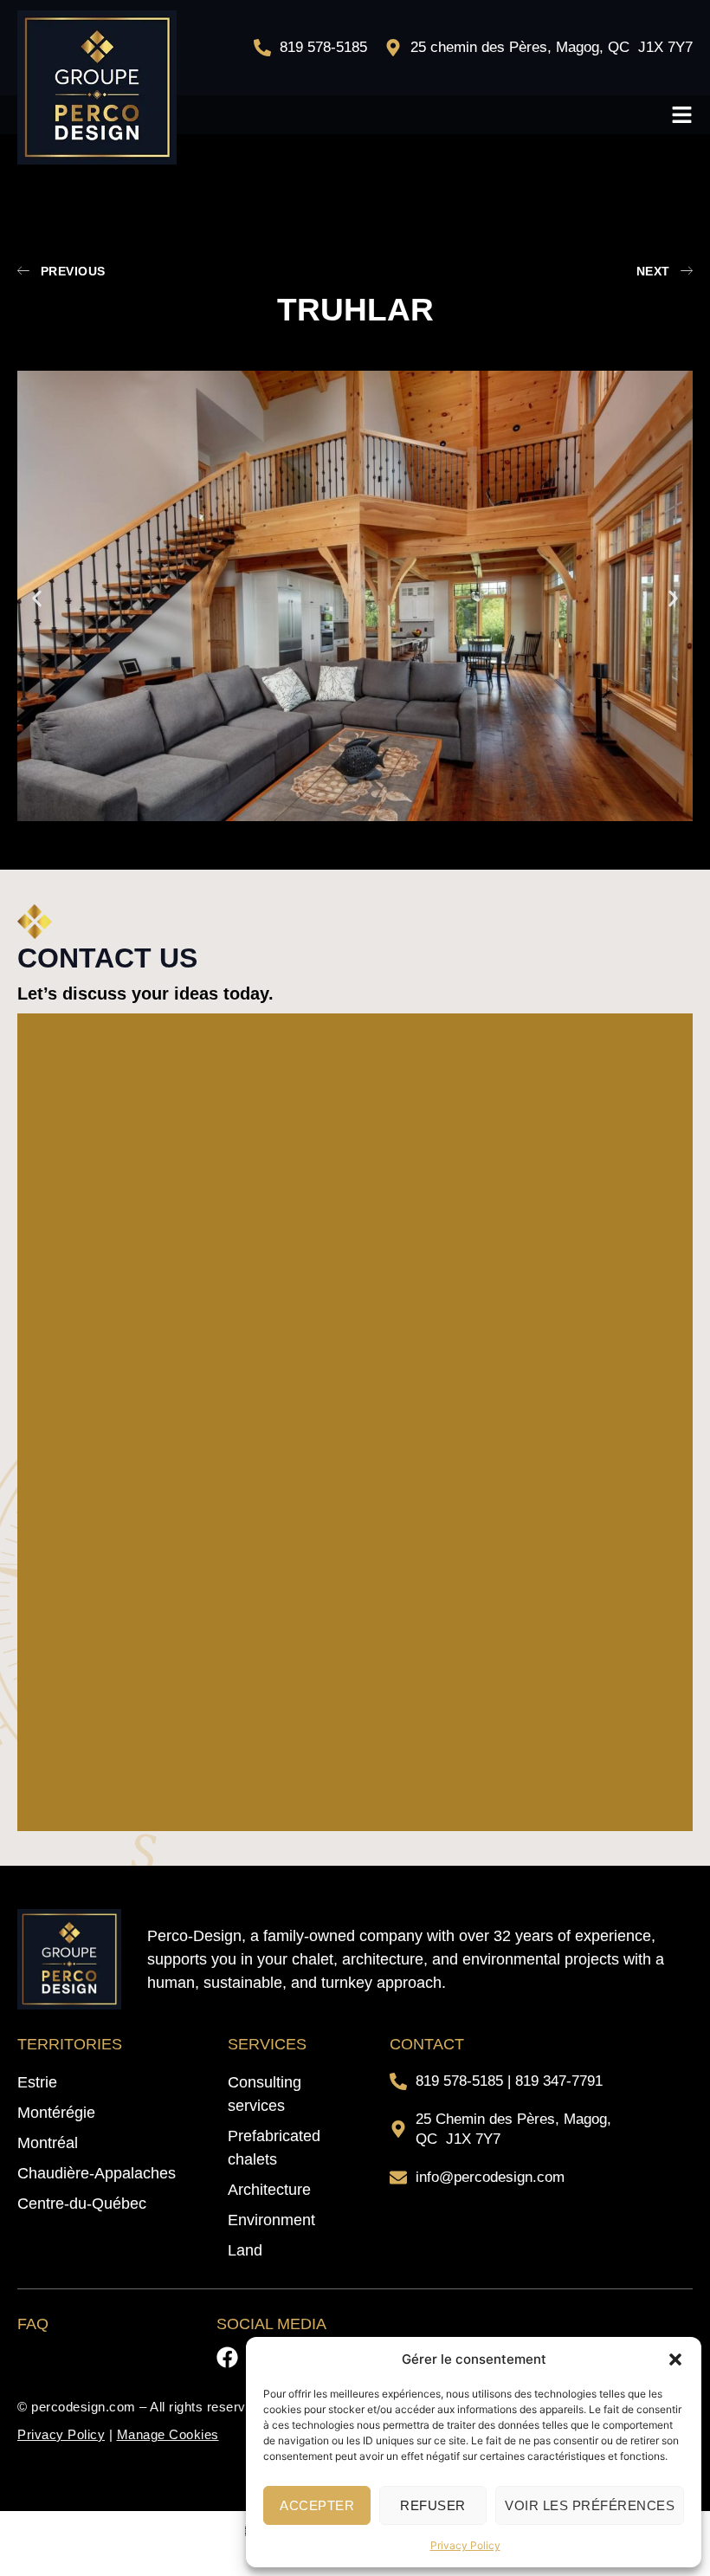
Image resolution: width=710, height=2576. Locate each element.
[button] (675, 2359)
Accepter (317, 2505)
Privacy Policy (465, 2545)
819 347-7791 (559, 2081)
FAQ (33, 2324)
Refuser (433, 2505)
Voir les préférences (590, 2505)
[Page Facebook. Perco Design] (227, 2357)
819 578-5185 (459, 2081)
